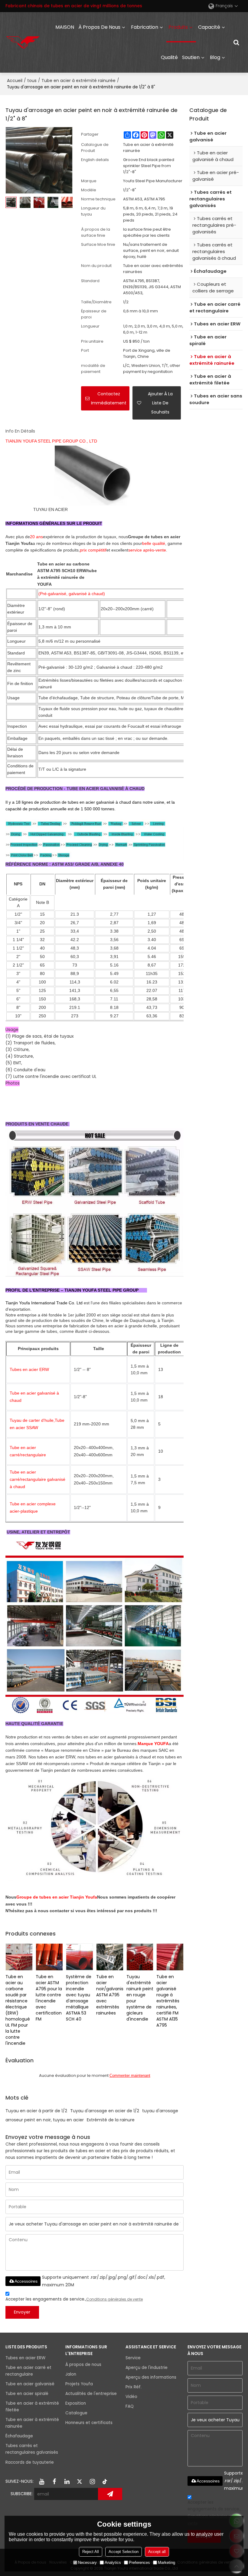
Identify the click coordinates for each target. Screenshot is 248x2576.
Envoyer (22, 2312)
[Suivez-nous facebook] (54, 2482)
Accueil (15, 81)
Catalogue (76, 2413)
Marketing (166, 2563)
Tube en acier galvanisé (30, 2384)
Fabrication (145, 27)
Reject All (91, 2552)
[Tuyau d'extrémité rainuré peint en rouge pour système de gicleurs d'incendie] (140, 1957)
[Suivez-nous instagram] (92, 2482)
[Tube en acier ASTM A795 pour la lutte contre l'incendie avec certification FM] (49, 1957)
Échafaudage (19, 2436)
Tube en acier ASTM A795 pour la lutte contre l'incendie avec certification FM (49, 1998)
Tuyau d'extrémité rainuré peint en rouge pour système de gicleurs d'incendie (140, 1998)
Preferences (139, 2563)
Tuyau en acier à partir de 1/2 (36, 2111)
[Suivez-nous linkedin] (67, 2482)
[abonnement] (110, 2494)
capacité (209, 27)
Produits (178, 27)
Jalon (71, 2374)
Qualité (169, 57)
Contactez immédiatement (109, 398)
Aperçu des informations (151, 2377)
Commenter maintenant (130, 2075)
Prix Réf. (134, 2387)
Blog (215, 57)
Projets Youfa (79, 2384)
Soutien (191, 57)
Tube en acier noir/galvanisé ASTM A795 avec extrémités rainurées (110, 1995)
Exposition (76, 2403)
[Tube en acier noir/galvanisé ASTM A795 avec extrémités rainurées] (110, 1957)
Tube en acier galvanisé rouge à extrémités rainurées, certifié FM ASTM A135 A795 (168, 2001)
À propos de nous (99, 27)
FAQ (130, 2406)
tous (32, 81)
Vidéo (131, 2397)
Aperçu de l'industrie (147, 2368)
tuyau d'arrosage (160, 2111)
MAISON (65, 27)
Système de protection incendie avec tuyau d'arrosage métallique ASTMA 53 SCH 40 (79, 1998)
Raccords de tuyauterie (30, 2462)
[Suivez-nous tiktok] (105, 2482)
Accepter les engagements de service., (74, 2299)
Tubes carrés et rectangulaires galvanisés (32, 2449)
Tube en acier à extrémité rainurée (78, 81)
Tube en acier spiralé (27, 2394)
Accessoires (26, 2281)
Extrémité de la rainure (111, 2120)
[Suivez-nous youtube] (41, 2482)
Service (133, 2358)
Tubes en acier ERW (25, 2358)
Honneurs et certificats (89, 2423)
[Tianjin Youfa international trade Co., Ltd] (23, 42)
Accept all (157, 2552)
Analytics (113, 2563)
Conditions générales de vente (114, 2299)
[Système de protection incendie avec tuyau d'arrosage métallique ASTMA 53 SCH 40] (80, 1957)
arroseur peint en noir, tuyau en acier (45, 2120)
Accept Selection (124, 2552)
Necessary (87, 2563)
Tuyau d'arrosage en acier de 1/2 (105, 2111)
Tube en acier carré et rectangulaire (28, 2371)
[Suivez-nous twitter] (80, 2482)
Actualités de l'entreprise (91, 2394)
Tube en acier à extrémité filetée (32, 2407)
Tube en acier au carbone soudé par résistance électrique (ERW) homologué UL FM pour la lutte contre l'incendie (18, 2010)
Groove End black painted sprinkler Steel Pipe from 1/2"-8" (149, 166)
